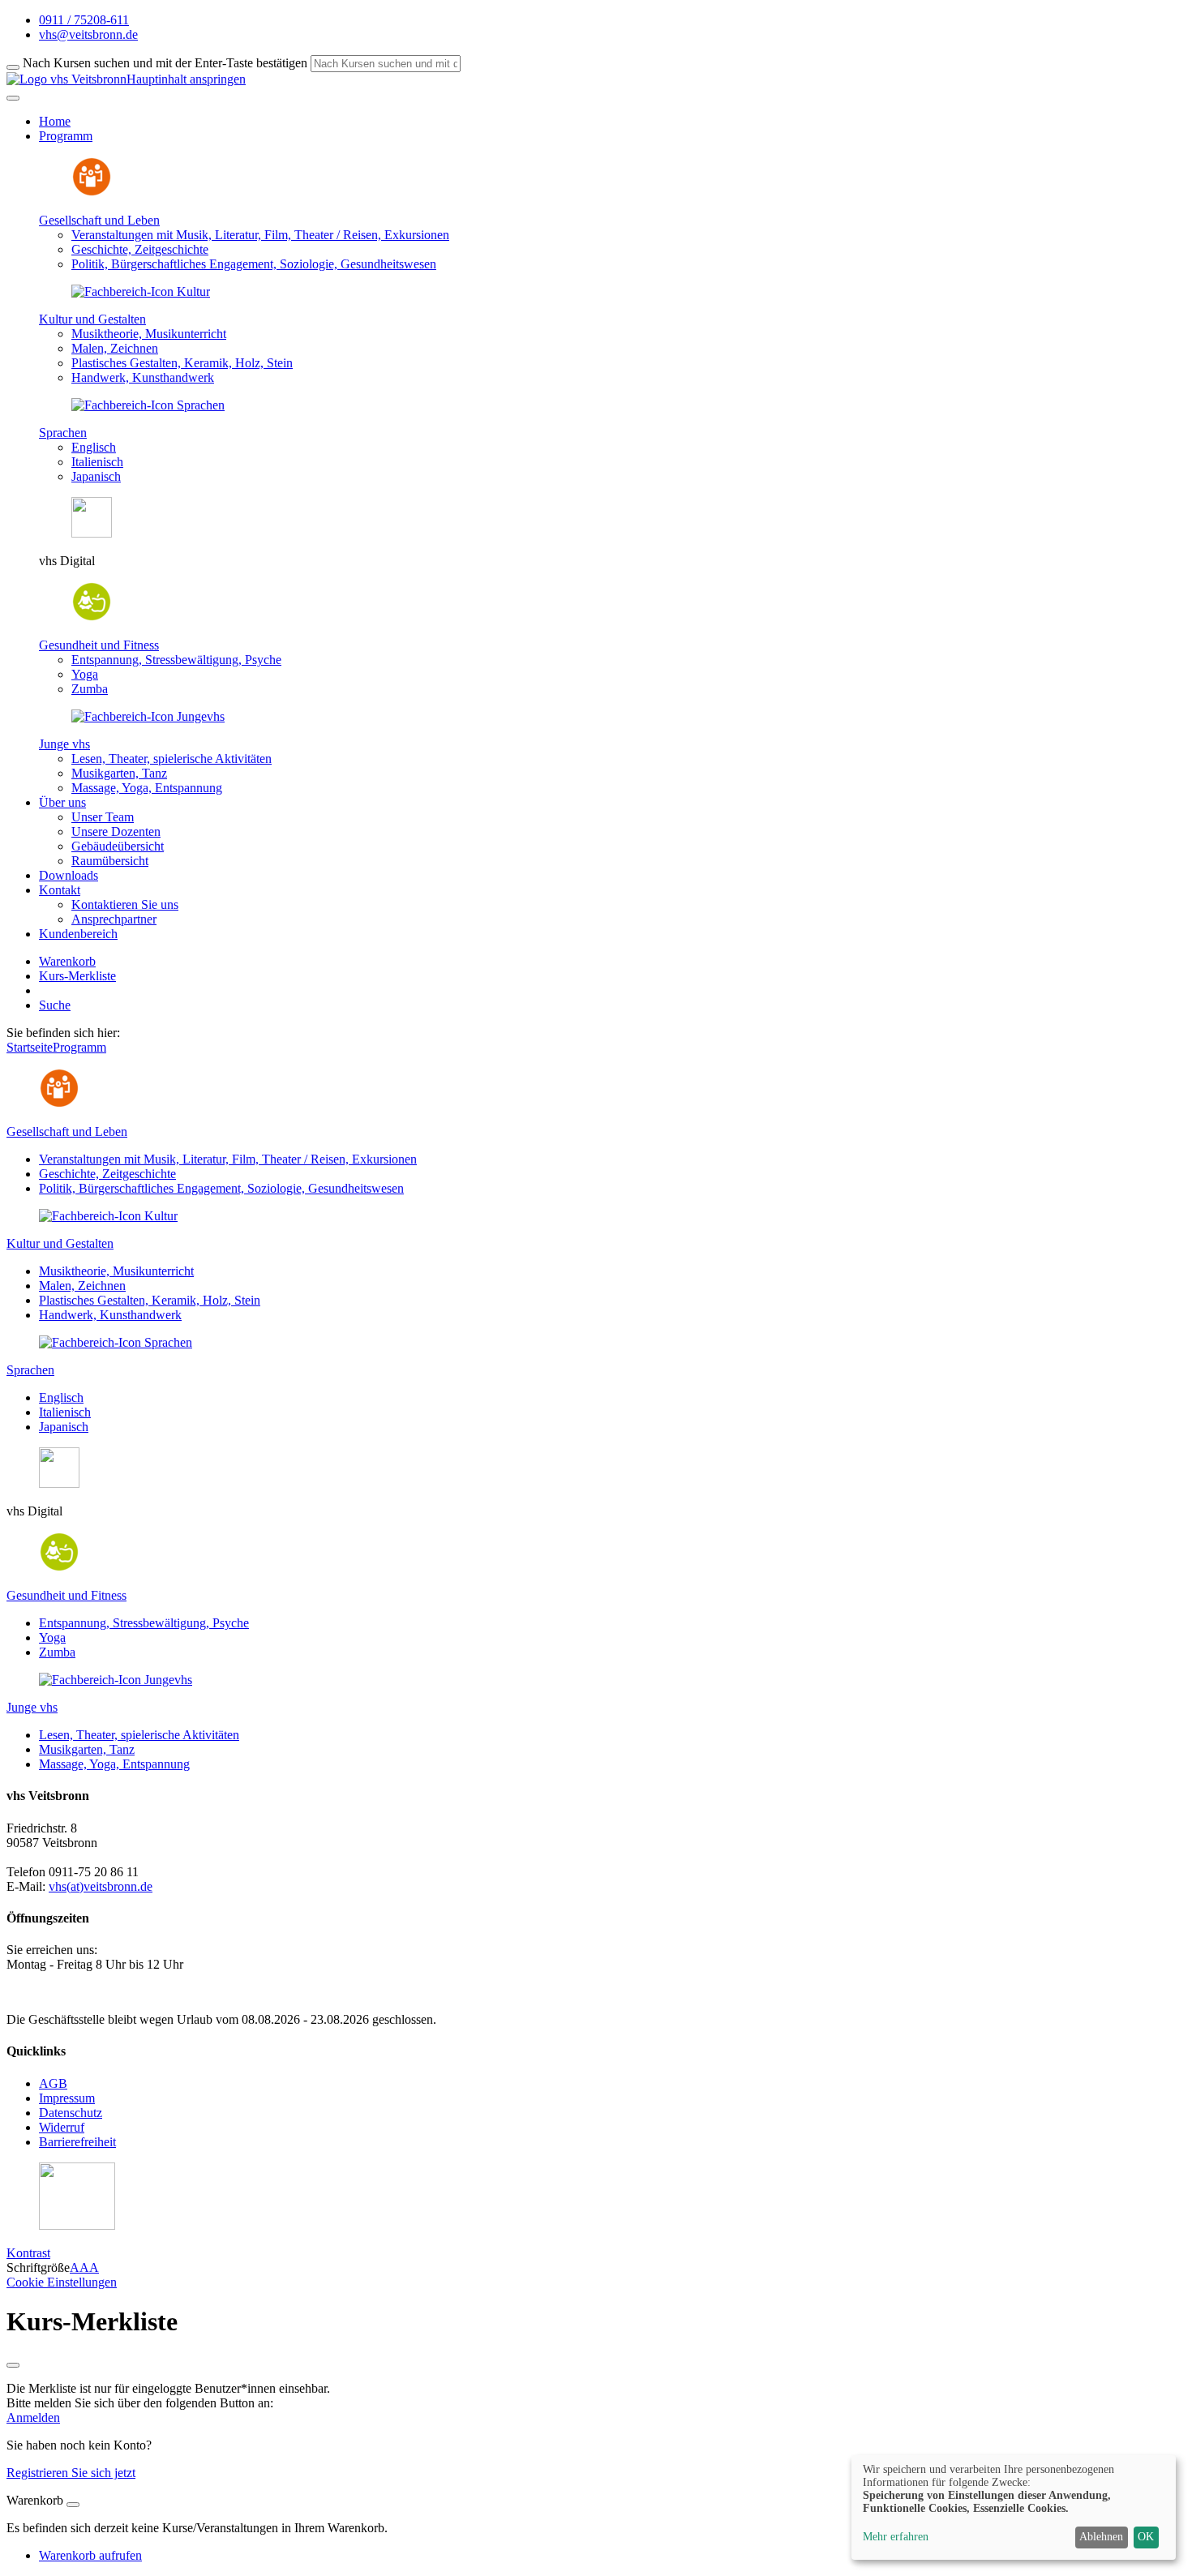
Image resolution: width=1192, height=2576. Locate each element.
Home (55, 121)
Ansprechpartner (114, 919)
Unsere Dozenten (116, 832)
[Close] (73, 2505)
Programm (79, 1047)
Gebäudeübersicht (118, 846)
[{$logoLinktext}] (66, 79)
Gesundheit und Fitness (99, 645)
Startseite (30, 1047)
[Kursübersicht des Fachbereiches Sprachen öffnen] (148, 405)
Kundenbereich (78, 934)
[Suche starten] (13, 67)
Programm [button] (66, 136)
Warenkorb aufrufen (90, 2555)
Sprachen (63, 433)
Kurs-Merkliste (77, 976)
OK (1146, 2537)
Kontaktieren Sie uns (125, 904)
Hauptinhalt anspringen (186, 79)
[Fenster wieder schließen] (13, 2365)
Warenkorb (67, 961)
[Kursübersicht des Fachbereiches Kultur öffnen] (141, 291)
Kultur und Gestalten (92, 319)
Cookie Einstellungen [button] (62, 2282)
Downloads (69, 875)
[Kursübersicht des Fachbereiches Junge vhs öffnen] (148, 716)
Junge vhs (64, 744)
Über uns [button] (62, 802)
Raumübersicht (110, 861)
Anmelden (33, 2417)
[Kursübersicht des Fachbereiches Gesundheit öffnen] (92, 617)
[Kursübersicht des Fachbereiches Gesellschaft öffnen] (92, 193)
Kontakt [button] (60, 890)
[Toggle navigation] (13, 98)
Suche (55, 1005)
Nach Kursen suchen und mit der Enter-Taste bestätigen (165, 63)
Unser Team (103, 817)
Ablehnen (1101, 2537)
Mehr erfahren (896, 2537)
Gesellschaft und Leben (99, 220)
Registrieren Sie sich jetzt (71, 2473)
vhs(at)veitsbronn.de (101, 1886)
